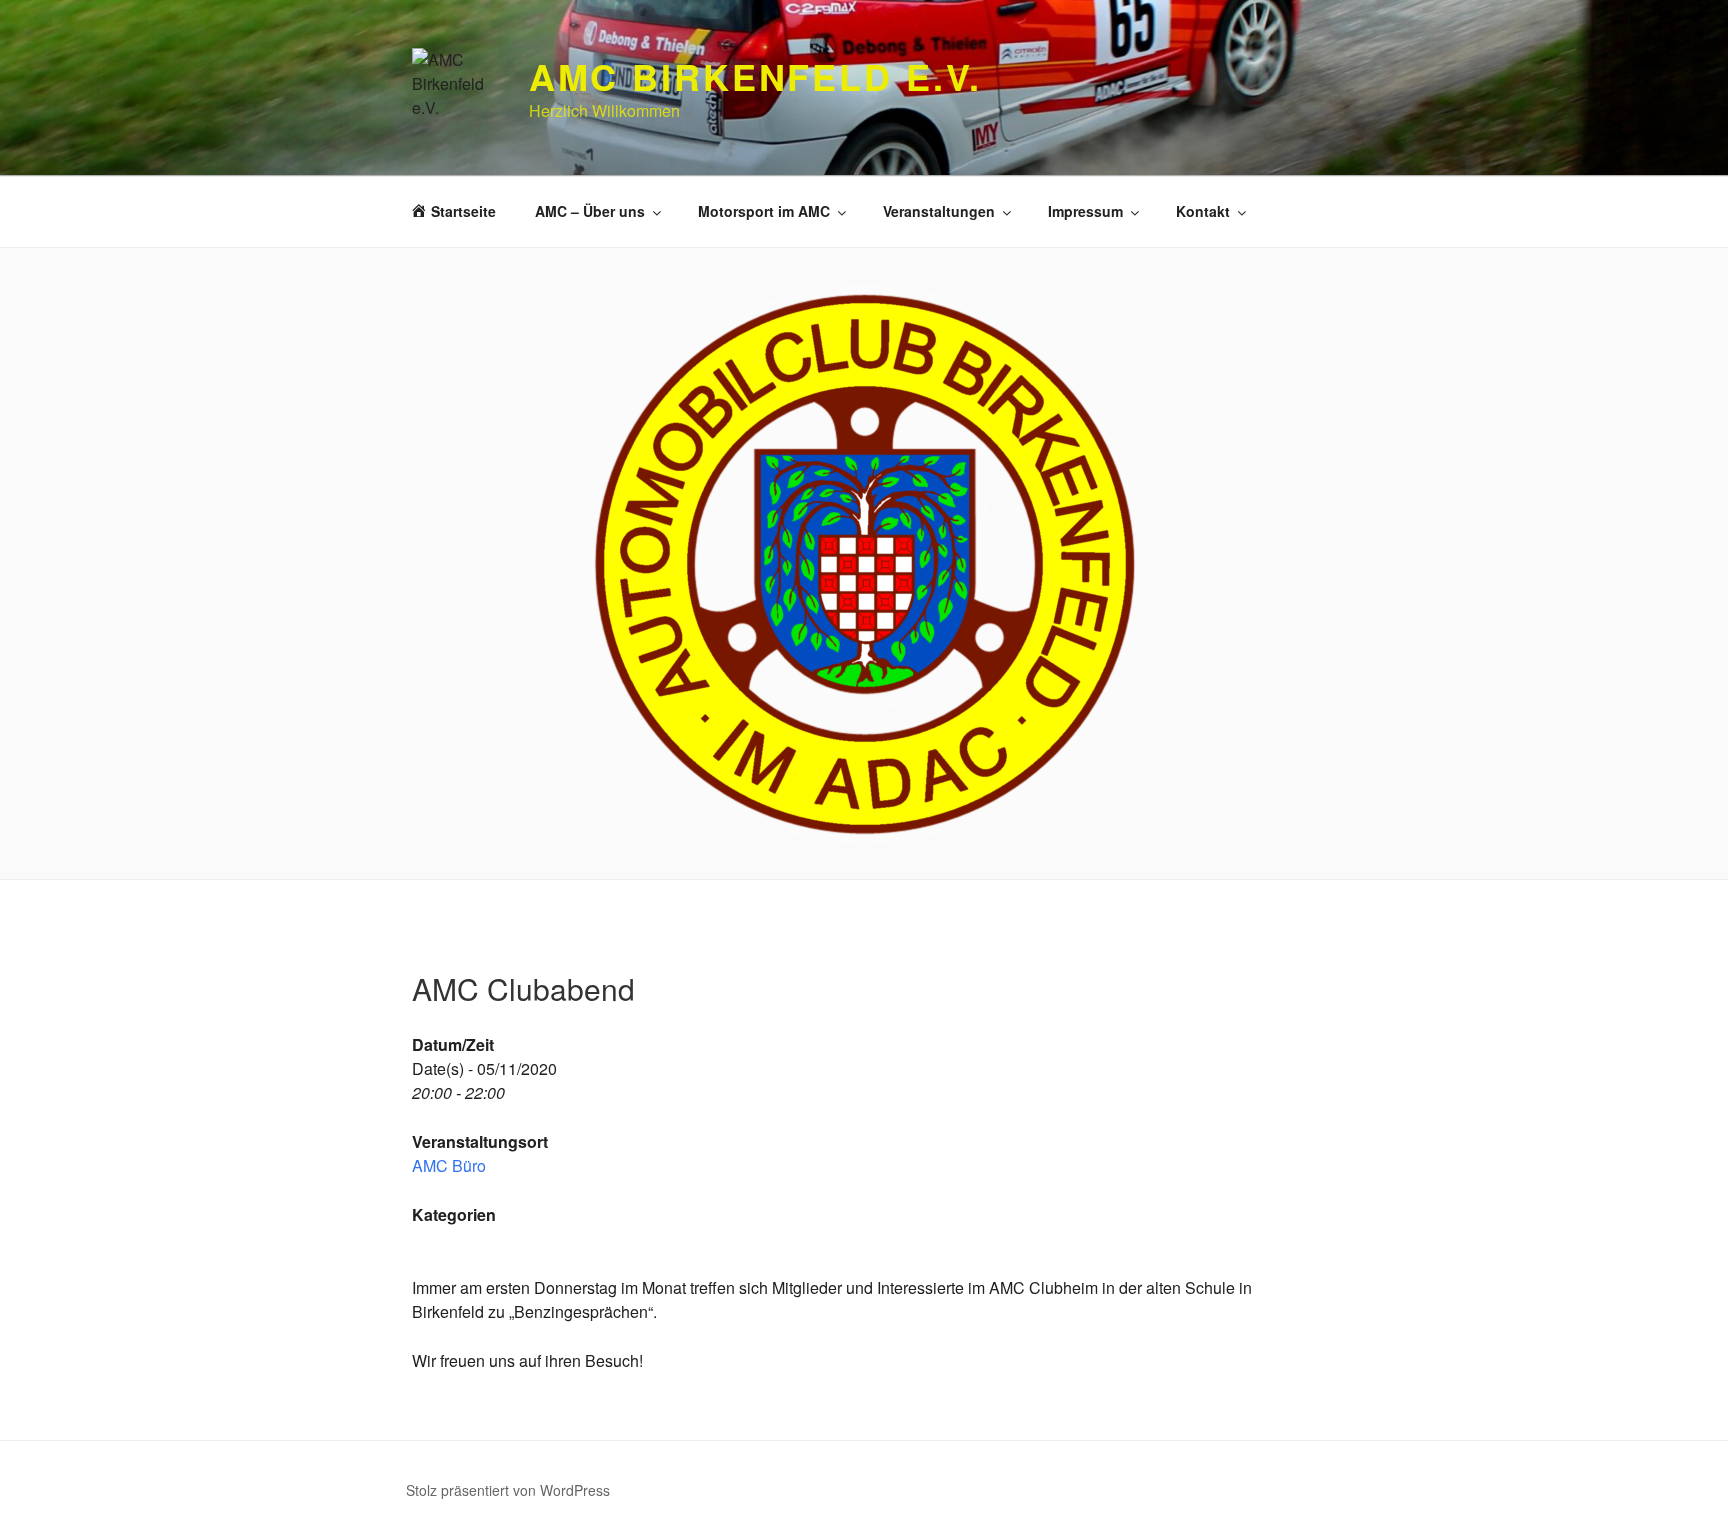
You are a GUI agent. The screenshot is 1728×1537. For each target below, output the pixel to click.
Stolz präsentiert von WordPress (508, 1490)
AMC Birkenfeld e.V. (756, 76)
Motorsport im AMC (764, 211)
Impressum (1085, 211)
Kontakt (1203, 211)
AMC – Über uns (590, 211)
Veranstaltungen (939, 211)
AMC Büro (449, 1165)
